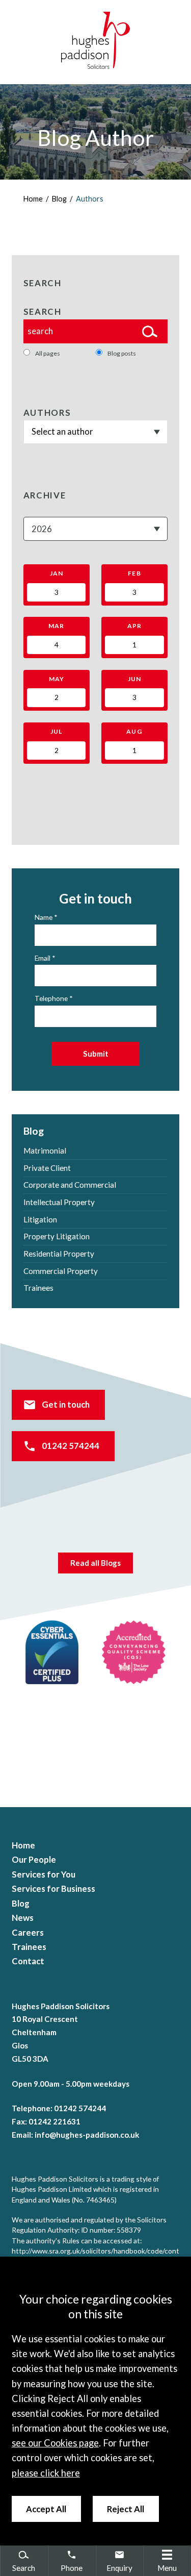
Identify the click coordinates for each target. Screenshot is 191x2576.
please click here (46, 2473)
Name (44, 917)
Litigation (40, 1219)
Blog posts (122, 353)
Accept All (46, 2509)
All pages (48, 353)
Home (33, 199)
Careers (28, 1933)
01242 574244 (71, 1446)
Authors (90, 199)
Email (43, 958)
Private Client (47, 1168)
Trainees (38, 1288)
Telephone (51, 998)
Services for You (44, 1874)
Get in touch (66, 1405)
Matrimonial (45, 1151)
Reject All (126, 2509)
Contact (28, 1961)
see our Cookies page (55, 2443)
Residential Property (59, 1254)
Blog (59, 199)
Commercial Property (61, 1271)
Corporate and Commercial (70, 1185)
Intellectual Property (59, 1202)
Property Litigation (57, 1236)
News (23, 1918)
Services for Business (53, 1889)
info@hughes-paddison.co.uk (87, 2135)
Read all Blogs (95, 1563)
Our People (34, 1860)
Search (43, 312)
